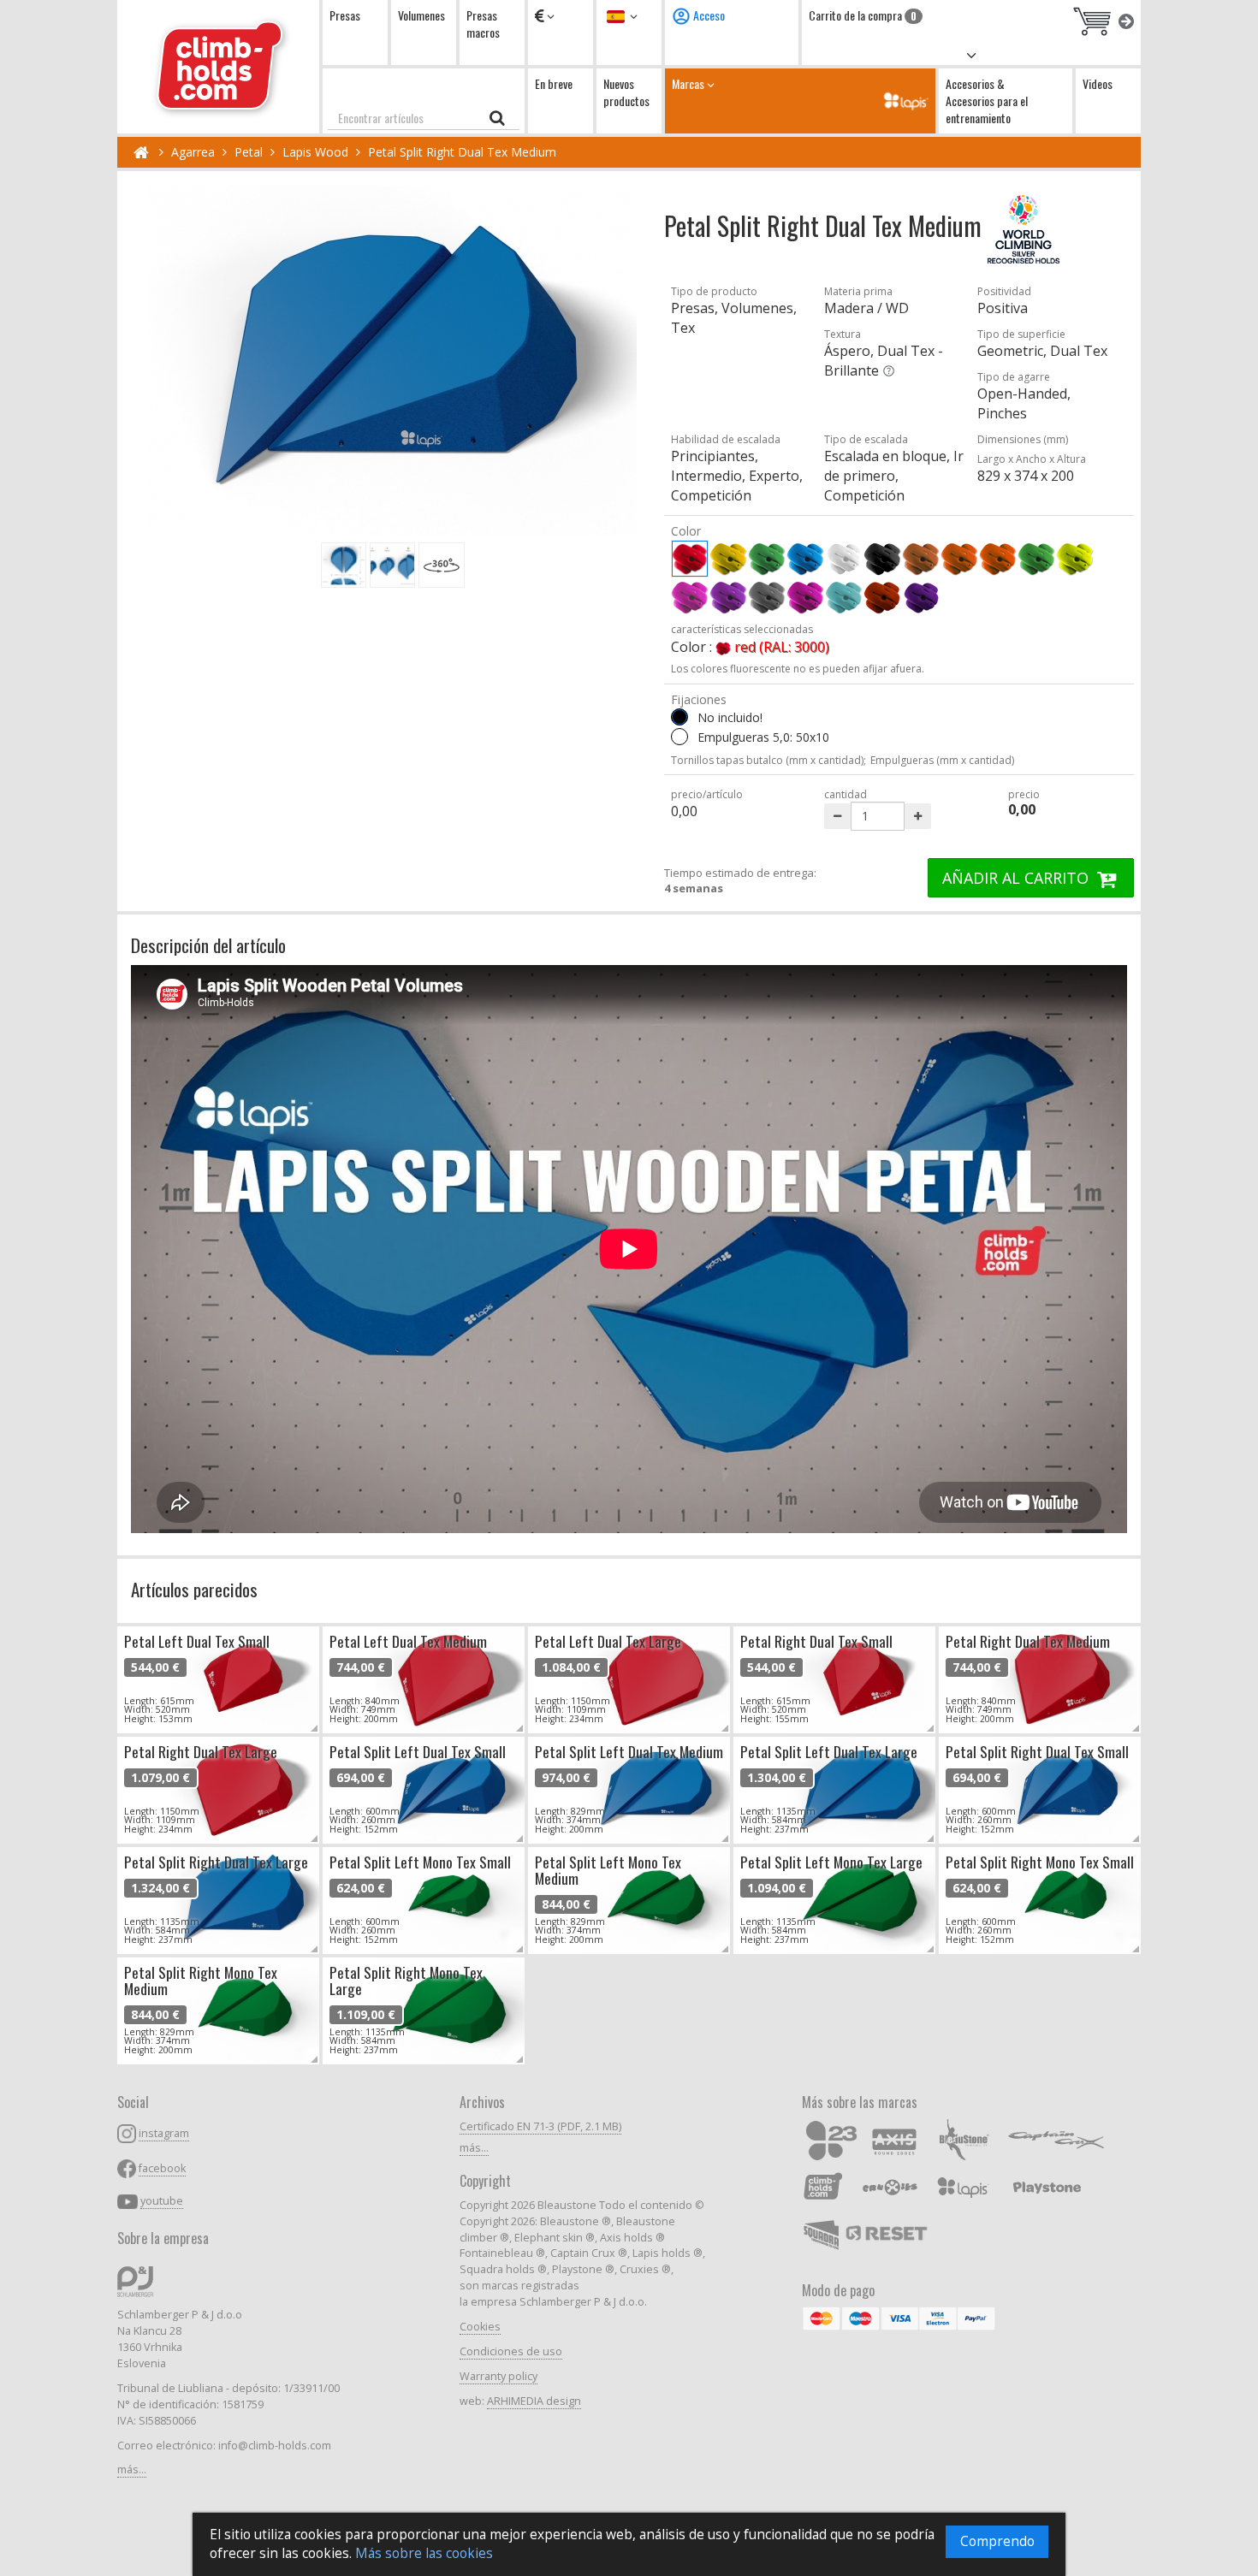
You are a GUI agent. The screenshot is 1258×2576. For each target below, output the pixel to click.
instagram (164, 2133)
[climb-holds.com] (218, 67)
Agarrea (193, 152)
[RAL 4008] (921, 597)
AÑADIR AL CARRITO (1018, 878)
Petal (249, 152)
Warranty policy (498, 2376)
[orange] (959, 559)
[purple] (805, 597)
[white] (844, 559)
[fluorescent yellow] (1075, 559)
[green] (767, 559)
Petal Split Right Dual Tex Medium (462, 152)
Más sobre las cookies (424, 2553)
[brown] (921, 559)
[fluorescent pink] (690, 597)
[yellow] (728, 559)
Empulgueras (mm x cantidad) (942, 760)
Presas (345, 15)
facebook (162, 2168)
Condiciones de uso (511, 2351)
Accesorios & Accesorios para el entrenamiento (987, 101)
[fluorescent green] (1036, 559)
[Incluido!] (679, 737)
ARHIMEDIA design (534, 2401)
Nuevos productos (626, 92)
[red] (690, 559)
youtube (162, 2201)
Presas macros (483, 24)
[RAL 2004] (882, 597)
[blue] (805, 559)
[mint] (844, 597)
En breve (554, 83)
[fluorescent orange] (998, 559)
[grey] (767, 597)
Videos (1098, 83)
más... (132, 2469)
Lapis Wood (315, 152)
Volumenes (421, 15)
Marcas (689, 83)
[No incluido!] (679, 717)
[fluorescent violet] (728, 597)
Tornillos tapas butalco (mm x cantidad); (768, 760)
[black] (882, 559)
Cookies (480, 2327)
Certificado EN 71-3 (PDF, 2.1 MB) (540, 2126)
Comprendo (997, 2541)
